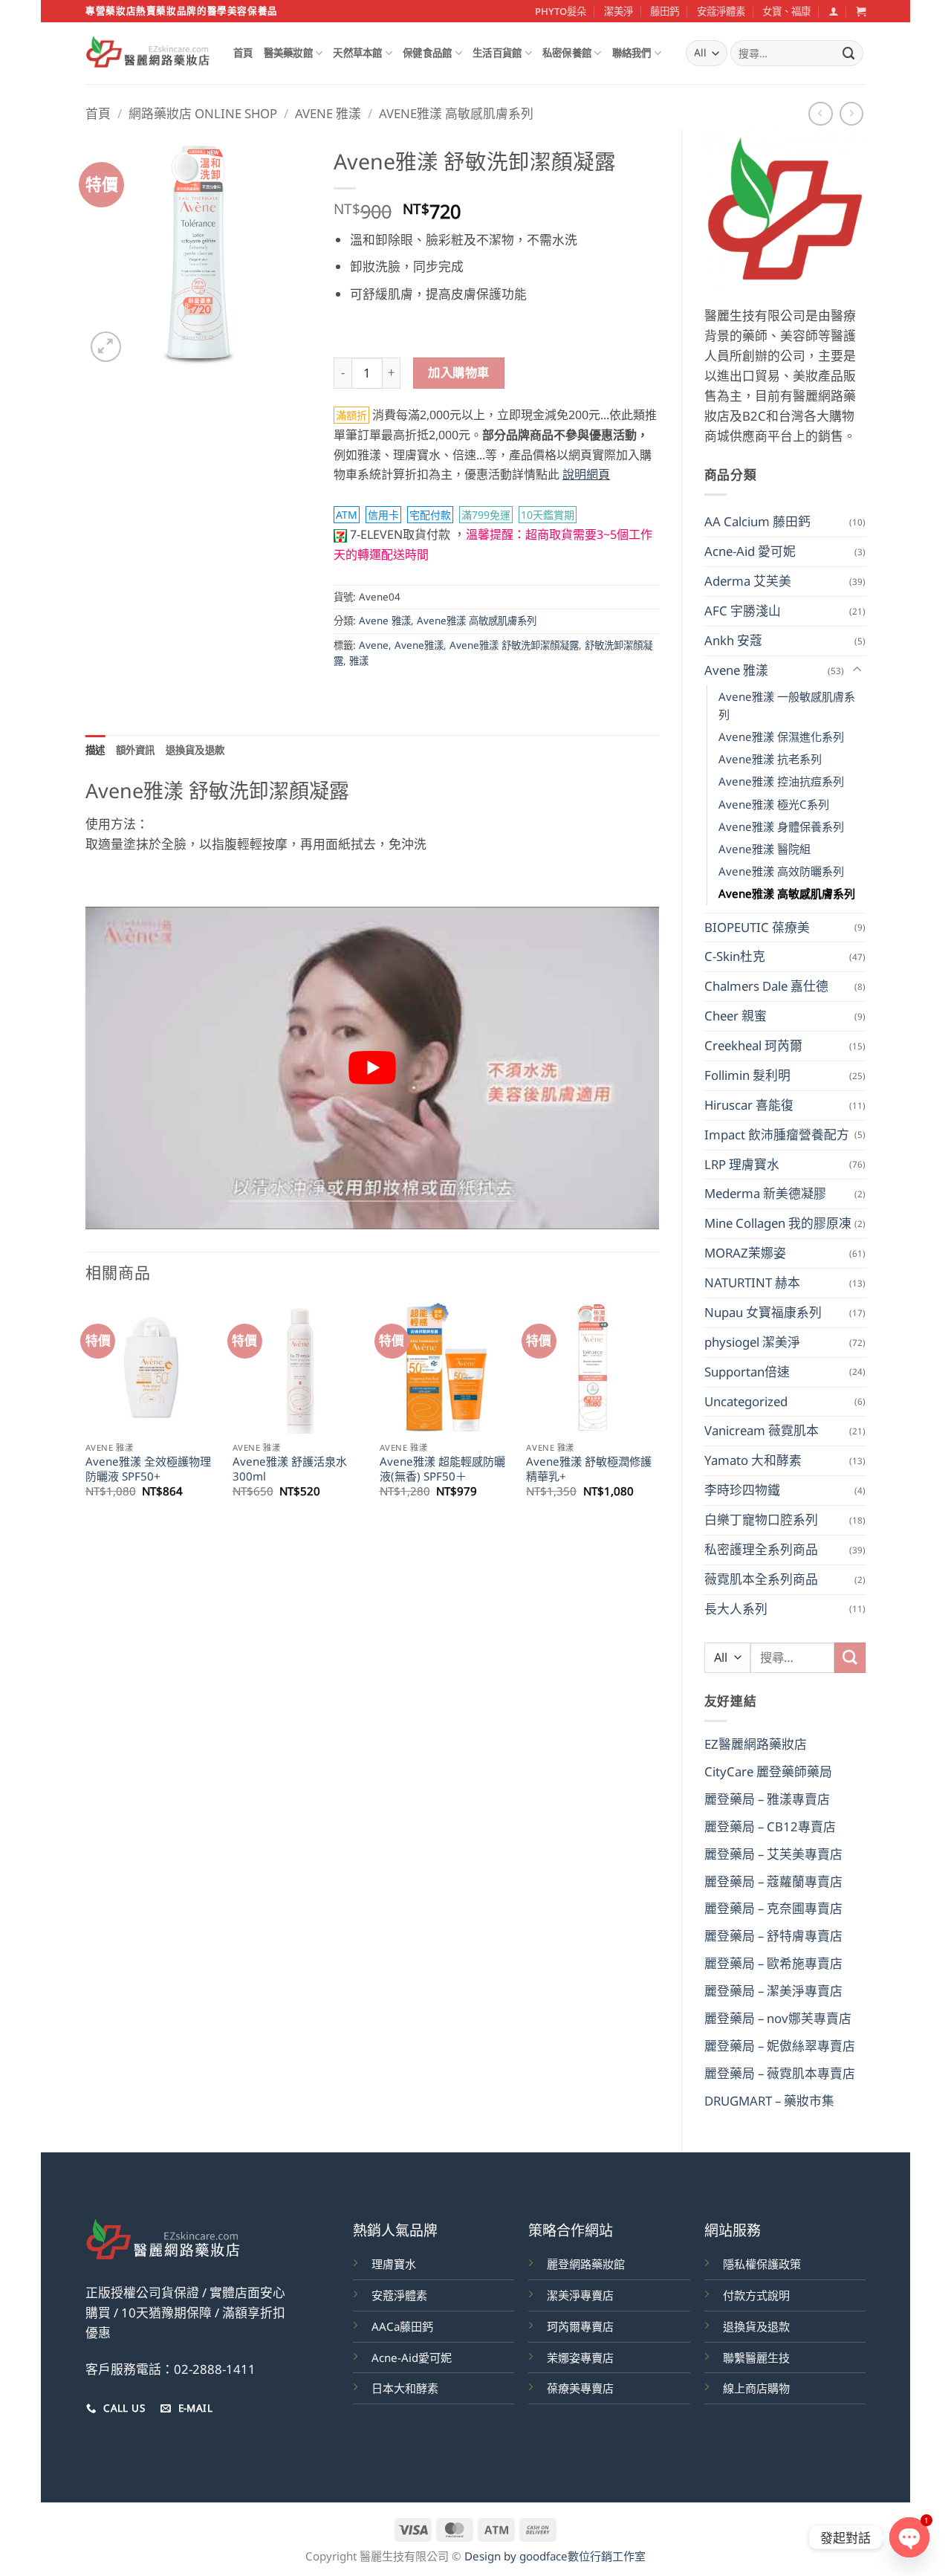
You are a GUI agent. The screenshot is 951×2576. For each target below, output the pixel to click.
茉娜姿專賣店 (580, 2357)
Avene (374, 645)
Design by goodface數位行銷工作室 (555, 2556)
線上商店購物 (756, 2388)
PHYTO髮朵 (561, 11)
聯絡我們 (632, 53)
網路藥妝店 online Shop (203, 113)
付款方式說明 (756, 2295)
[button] (833, 11)
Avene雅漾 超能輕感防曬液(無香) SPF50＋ (442, 1469)
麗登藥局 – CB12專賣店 (770, 1826)
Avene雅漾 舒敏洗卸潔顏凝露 (514, 645)
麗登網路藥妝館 (586, 2264)
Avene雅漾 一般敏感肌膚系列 (787, 705)
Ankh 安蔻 (733, 640)
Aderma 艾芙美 (748, 581)
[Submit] (849, 53)
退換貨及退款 (756, 2326)
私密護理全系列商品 (761, 1549)
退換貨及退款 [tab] (195, 750)
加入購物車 (458, 372)
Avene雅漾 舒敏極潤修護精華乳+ (589, 1469)
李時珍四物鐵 (742, 1490)
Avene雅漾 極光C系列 (774, 804)
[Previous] (86, 1413)
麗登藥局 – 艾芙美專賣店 (773, 1854)
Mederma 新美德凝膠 (765, 1193)
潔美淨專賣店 (580, 2295)
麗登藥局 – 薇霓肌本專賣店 (780, 2073)
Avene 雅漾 (328, 113)
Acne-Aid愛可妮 (412, 2357)
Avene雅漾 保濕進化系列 (781, 737)
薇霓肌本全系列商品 (761, 1579)
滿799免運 (486, 515)
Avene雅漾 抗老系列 (770, 759)
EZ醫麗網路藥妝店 (756, 1744)
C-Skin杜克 (735, 956)
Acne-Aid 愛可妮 (750, 551)
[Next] (658, 1413)
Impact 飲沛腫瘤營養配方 (777, 1135)
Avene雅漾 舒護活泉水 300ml (290, 1469)
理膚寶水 (394, 2264)
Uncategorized (746, 1401)
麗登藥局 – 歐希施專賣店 (773, 1963)
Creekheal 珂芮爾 (753, 1045)
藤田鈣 (665, 11)
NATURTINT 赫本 (752, 1282)
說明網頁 (586, 474)
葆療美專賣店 (580, 2388)
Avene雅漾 (419, 645)
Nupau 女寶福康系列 (763, 1312)
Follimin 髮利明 (747, 1075)
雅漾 (359, 661)
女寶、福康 (786, 11)
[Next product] (821, 114)
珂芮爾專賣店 (580, 2326)
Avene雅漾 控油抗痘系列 (781, 781)
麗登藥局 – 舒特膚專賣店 (773, 1936)
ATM (347, 515)
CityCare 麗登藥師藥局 (768, 1771)
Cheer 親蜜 (736, 1016)
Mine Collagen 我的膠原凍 (778, 1223)
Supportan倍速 (747, 1372)
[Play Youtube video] (372, 1068)
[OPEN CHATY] (909, 2537)
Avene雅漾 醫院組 (765, 849)
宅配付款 (430, 515)
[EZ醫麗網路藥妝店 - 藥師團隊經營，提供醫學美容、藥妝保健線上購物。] (148, 54)
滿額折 (351, 415)
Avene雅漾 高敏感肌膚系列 (456, 113)
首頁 (243, 53)
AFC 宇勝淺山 (743, 611)
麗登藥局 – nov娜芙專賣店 (778, 2018)
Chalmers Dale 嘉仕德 (766, 986)
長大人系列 (736, 1609)
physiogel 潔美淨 (752, 1342)
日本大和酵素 (405, 2388)
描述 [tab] (95, 750)
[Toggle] (857, 670)
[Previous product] (852, 114)
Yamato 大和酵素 (753, 1460)
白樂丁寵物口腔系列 (761, 1520)
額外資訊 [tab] (136, 750)
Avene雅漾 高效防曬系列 (781, 871)
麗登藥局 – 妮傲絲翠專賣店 (780, 2046)
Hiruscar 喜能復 (749, 1105)
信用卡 (383, 515)
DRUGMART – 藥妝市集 (769, 2101)
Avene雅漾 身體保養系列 (781, 826)
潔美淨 (619, 11)
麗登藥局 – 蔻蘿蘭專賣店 (773, 1881)
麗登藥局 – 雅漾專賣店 (767, 1799)
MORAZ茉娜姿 (745, 1253)
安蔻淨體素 (721, 11)
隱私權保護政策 (762, 2264)
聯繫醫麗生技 (756, 2357)
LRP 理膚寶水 (742, 1164)
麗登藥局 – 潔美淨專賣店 (773, 1991)
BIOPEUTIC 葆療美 (757, 927)
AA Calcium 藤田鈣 (757, 521)
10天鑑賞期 (548, 515)
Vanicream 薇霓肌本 (762, 1430)
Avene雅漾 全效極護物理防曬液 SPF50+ (148, 1469)
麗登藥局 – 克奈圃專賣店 (773, 1908)
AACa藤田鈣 (402, 2326)
